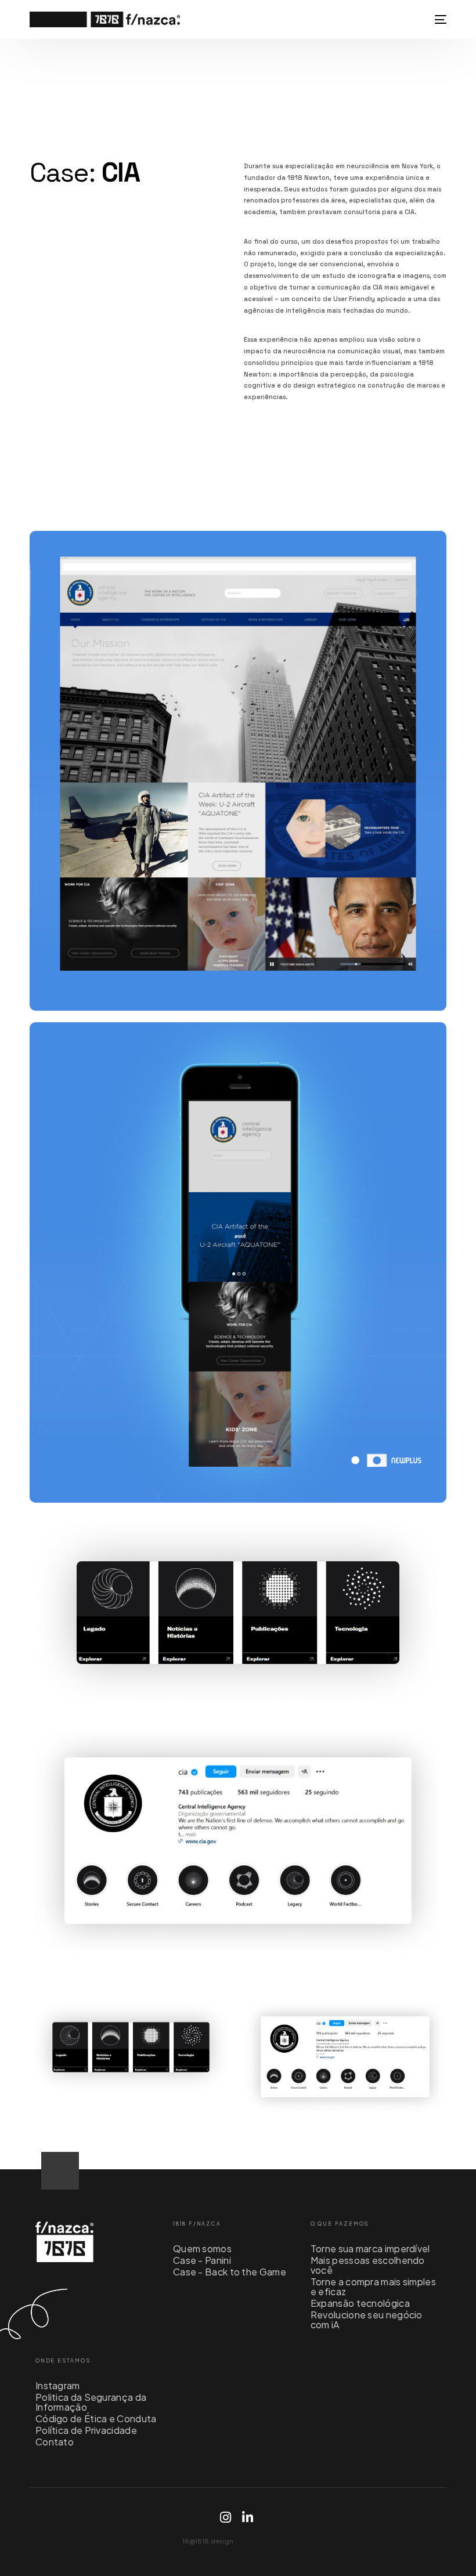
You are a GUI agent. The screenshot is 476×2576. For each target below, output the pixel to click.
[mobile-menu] (439, 19)
